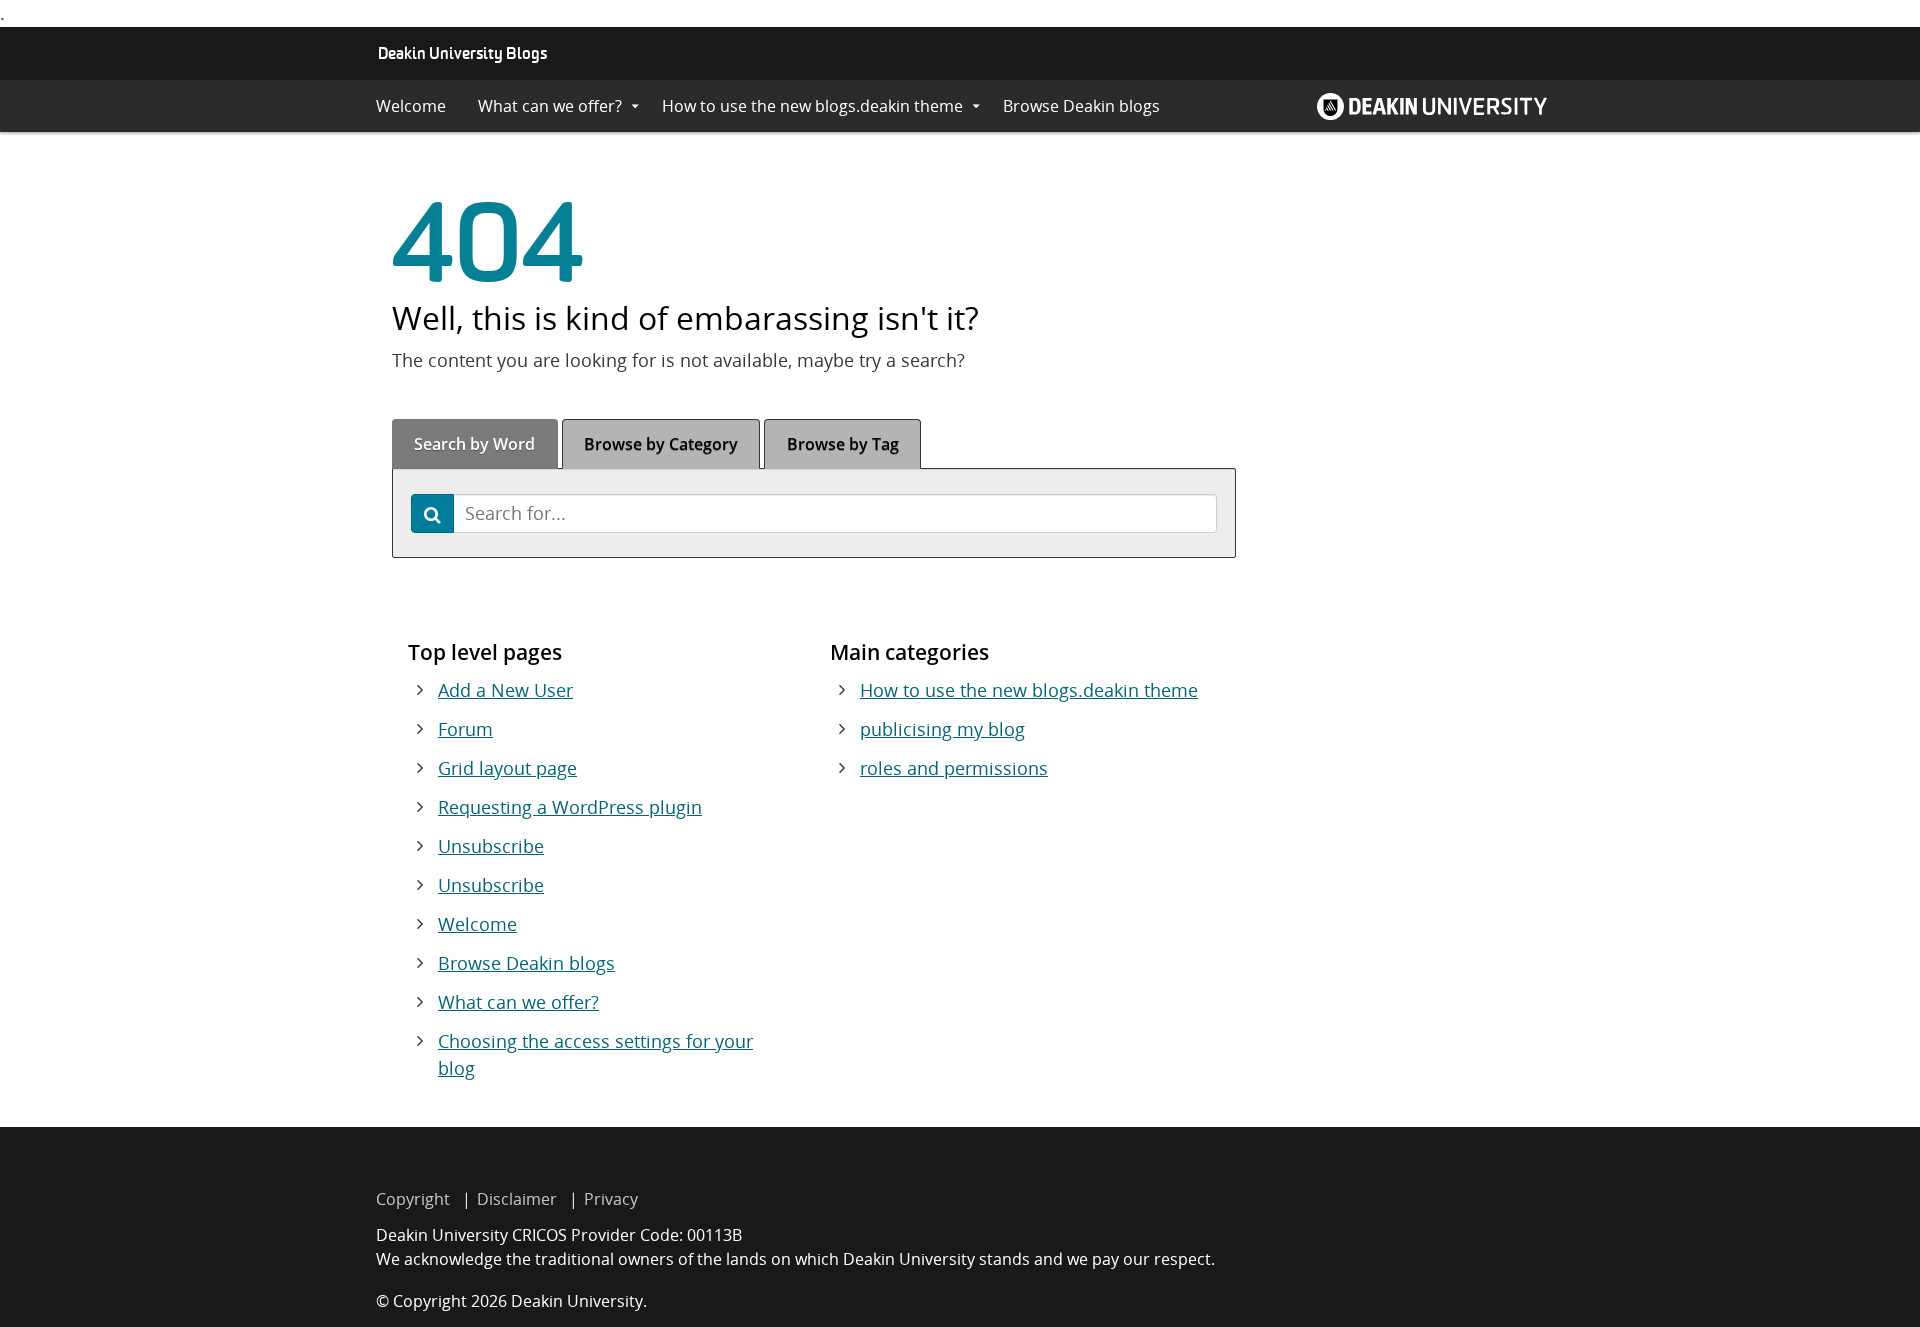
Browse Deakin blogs (1081, 106)
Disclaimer (517, 1199)
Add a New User (505, 690)
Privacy (611, 1199)
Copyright (413, 1199)
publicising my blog (942, 729)
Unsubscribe (491, 846)
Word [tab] (474, 444)
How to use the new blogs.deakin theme (812, 106)
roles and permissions (954, 768)
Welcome (411, 106)
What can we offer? (550, 106)
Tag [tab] (843, 444)
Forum (465, 729)
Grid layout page (507, 768)
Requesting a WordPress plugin (570, 807)
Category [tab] (661, 444)
